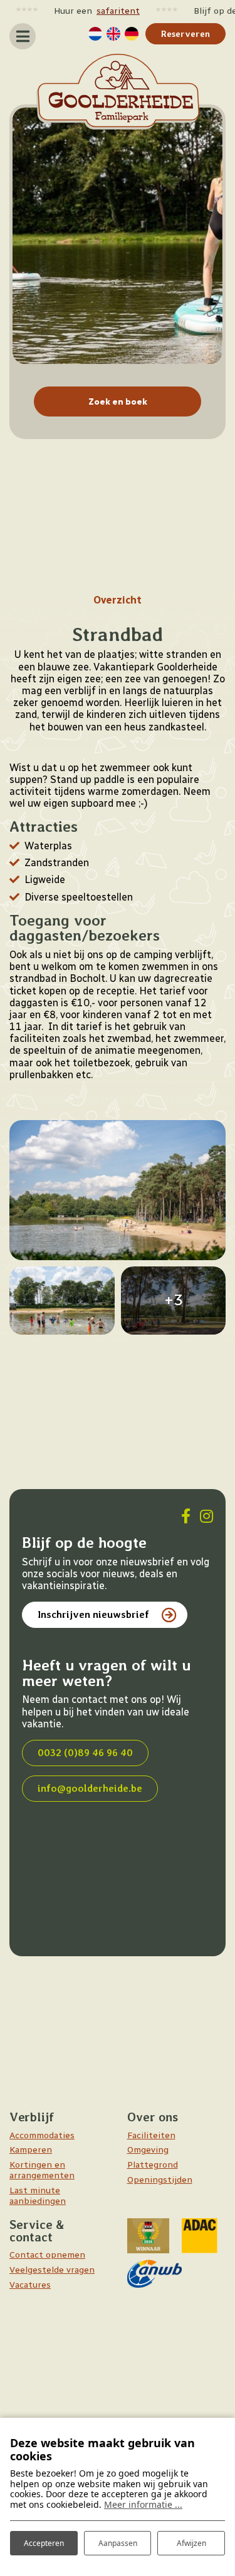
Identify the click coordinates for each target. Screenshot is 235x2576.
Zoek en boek (118, 402)
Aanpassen (118, 2543)
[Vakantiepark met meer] (62, 1301)
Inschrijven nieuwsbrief (93, 1614)
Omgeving (148, 2150)
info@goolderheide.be (90, 1788)
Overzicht (118, 600)
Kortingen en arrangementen (42, 2170)
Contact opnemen (47, 2255)
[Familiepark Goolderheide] (118, 92)
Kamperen (31, 2150)
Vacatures (30, 2285)
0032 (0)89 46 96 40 (85, 1753)
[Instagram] (206, 1516)
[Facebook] (186, 1516)
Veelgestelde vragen (52, 2270)
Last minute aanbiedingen (38, 2196)
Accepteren (44, 2543)
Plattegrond (153, 2165)
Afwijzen (191, 2543)
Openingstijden (160, 2180)
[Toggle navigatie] (23, 36)
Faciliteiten (151, 2135)
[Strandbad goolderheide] (118, 1190)
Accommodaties (42, 2135)
